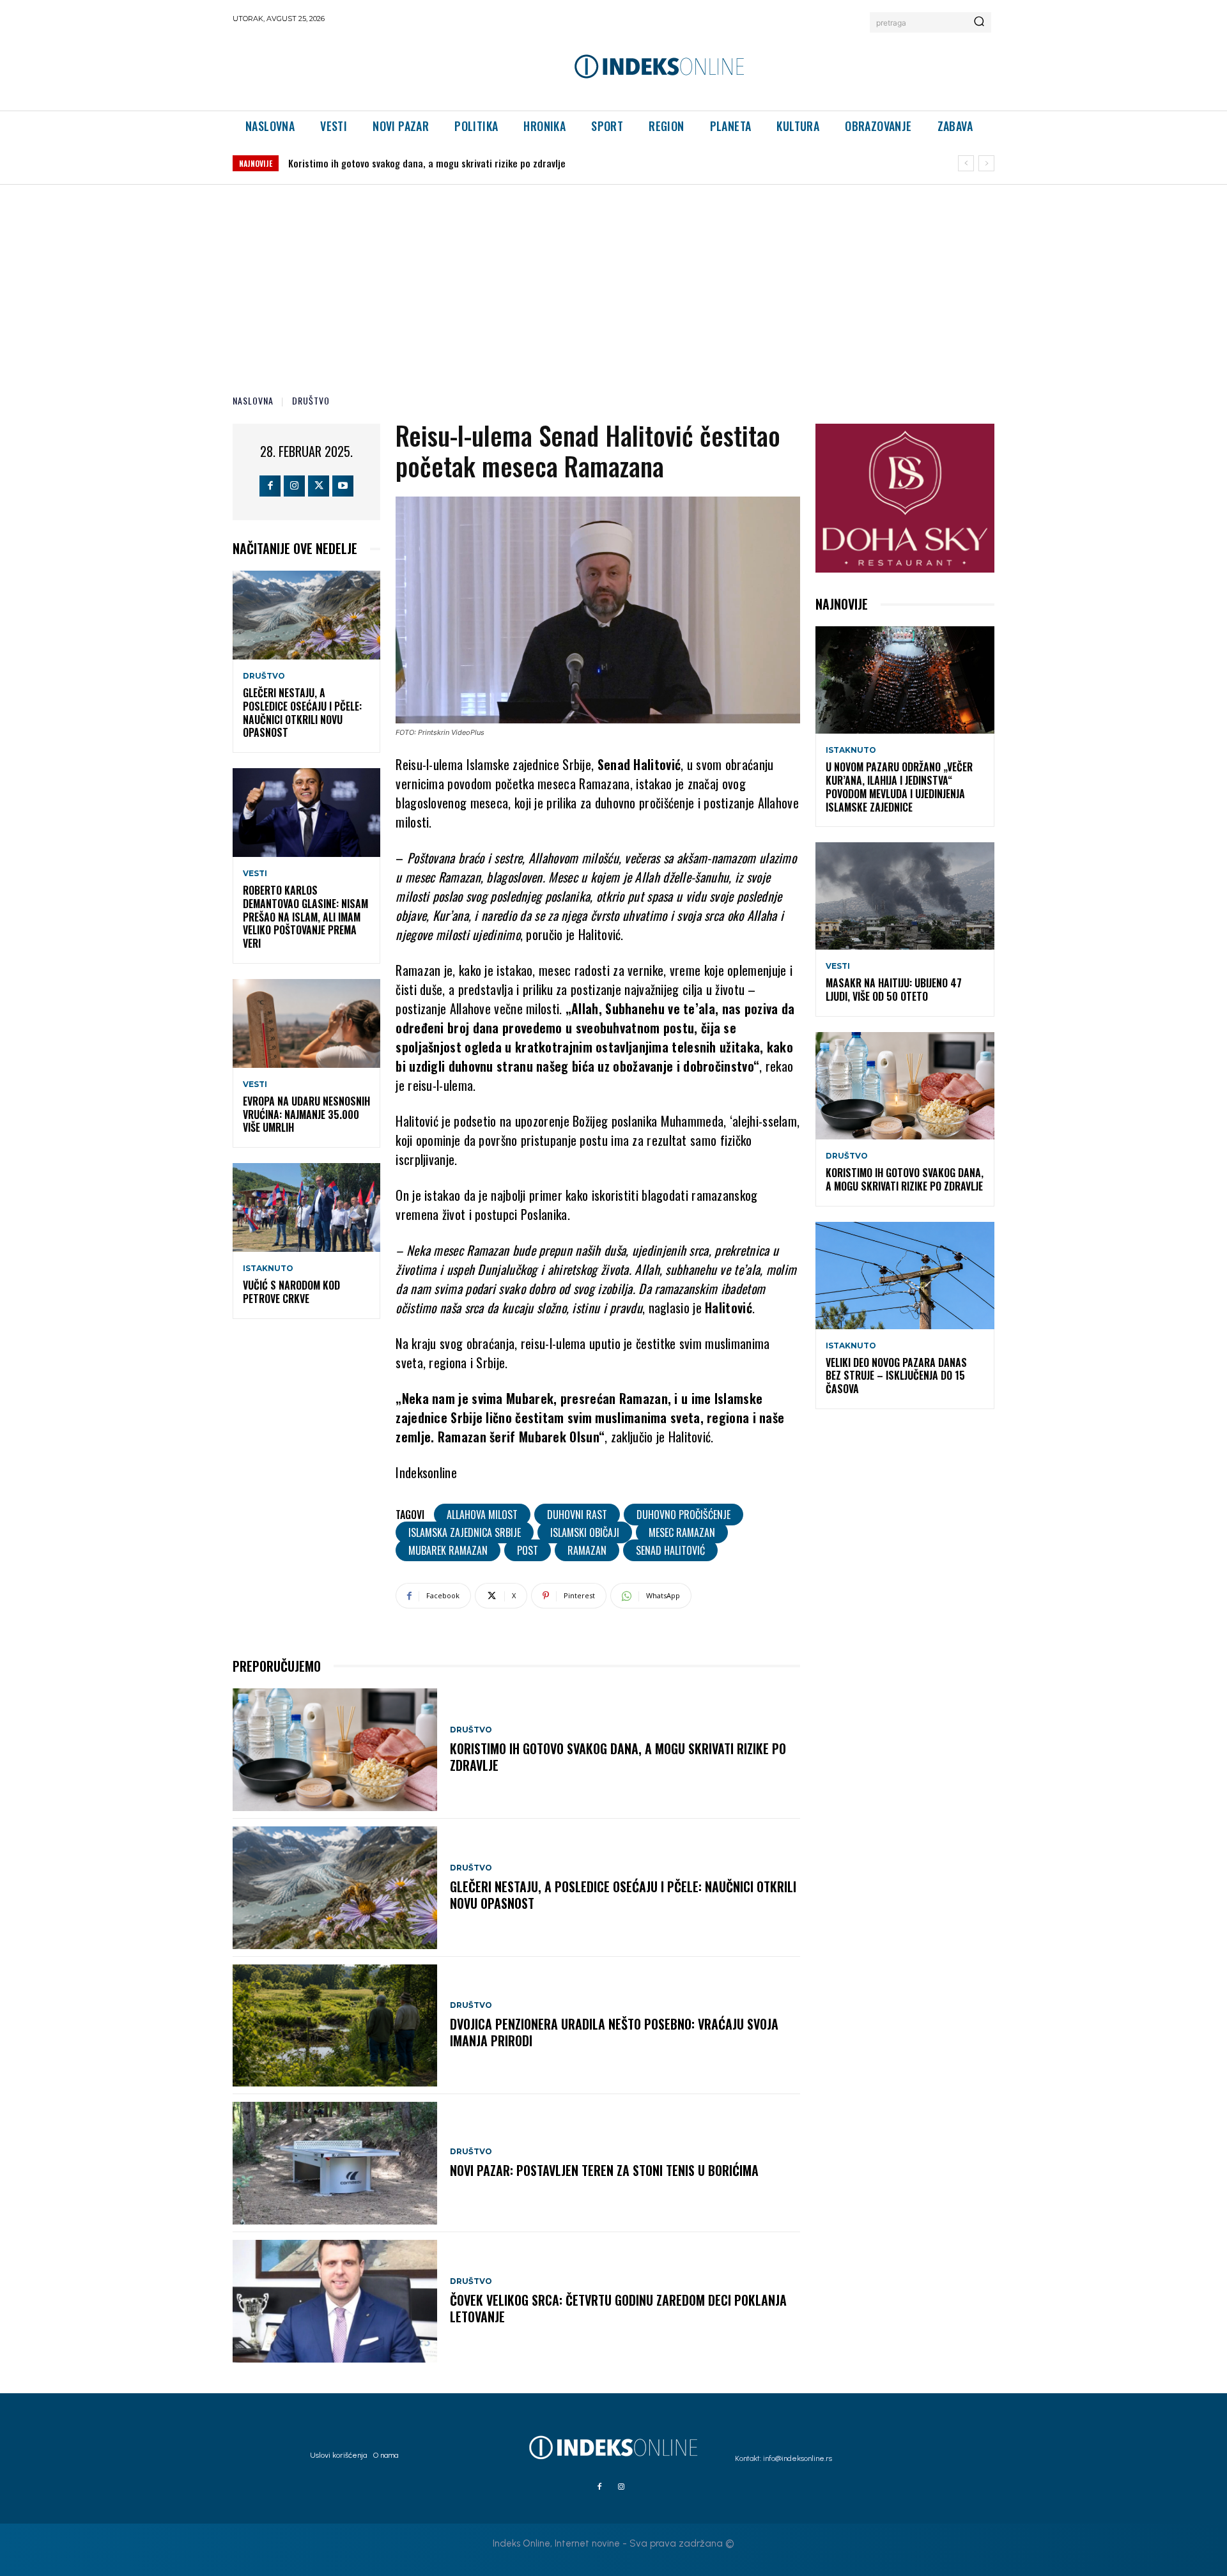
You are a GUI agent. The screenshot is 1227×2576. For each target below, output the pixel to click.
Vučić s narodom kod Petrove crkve (291, 1292)
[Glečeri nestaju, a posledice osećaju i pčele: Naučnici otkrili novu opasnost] (306, 615)
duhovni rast (577, 1515)
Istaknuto (268, 1269)
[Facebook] (270, 486)
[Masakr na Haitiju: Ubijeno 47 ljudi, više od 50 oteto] (905, 896)
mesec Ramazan (682, 1532)
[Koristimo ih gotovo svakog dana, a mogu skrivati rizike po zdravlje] (335, 1750)
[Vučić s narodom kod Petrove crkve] (306, 1207)
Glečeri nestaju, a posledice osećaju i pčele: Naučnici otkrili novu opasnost (302, 713)
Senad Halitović (670, 1550)
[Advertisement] (613, 281)
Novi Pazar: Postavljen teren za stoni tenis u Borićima (604, 2170)
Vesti (255, 874)
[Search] (979, 22)
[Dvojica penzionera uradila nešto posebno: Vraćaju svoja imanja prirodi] (335, 2026)
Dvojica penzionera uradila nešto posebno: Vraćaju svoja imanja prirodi (614, 2032)
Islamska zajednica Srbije (465, 1532)
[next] (986, 163)
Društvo (311, 400)
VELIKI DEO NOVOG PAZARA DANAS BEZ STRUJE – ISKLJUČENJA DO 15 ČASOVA (440, 163)
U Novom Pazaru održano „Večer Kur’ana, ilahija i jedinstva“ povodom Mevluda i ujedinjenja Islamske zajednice (899, 787)
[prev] (966, 163)
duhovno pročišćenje (683, 1515)
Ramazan (587, 1550)
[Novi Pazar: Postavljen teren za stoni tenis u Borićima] (335, 2163)
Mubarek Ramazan (448, 1550)
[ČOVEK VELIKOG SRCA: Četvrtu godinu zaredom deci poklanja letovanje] (335, 2301)
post (528, 1550)
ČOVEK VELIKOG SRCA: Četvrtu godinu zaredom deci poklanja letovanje (618, 2308)
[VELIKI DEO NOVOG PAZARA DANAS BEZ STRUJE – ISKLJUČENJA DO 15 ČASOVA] (905, 1276)
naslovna (253, 400)
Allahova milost (482, 1515)
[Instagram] (294, 486)
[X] (319, 486)
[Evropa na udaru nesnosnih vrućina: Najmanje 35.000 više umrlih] (306, 1023)
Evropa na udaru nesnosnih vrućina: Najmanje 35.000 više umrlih (306, 1114)
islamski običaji (585, 1532)
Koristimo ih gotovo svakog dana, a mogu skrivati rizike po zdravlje (618, 1757)
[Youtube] (343, 486)
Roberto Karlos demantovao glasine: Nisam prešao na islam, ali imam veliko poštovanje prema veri (305, 917)
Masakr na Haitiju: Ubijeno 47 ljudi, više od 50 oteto (894, 990)
